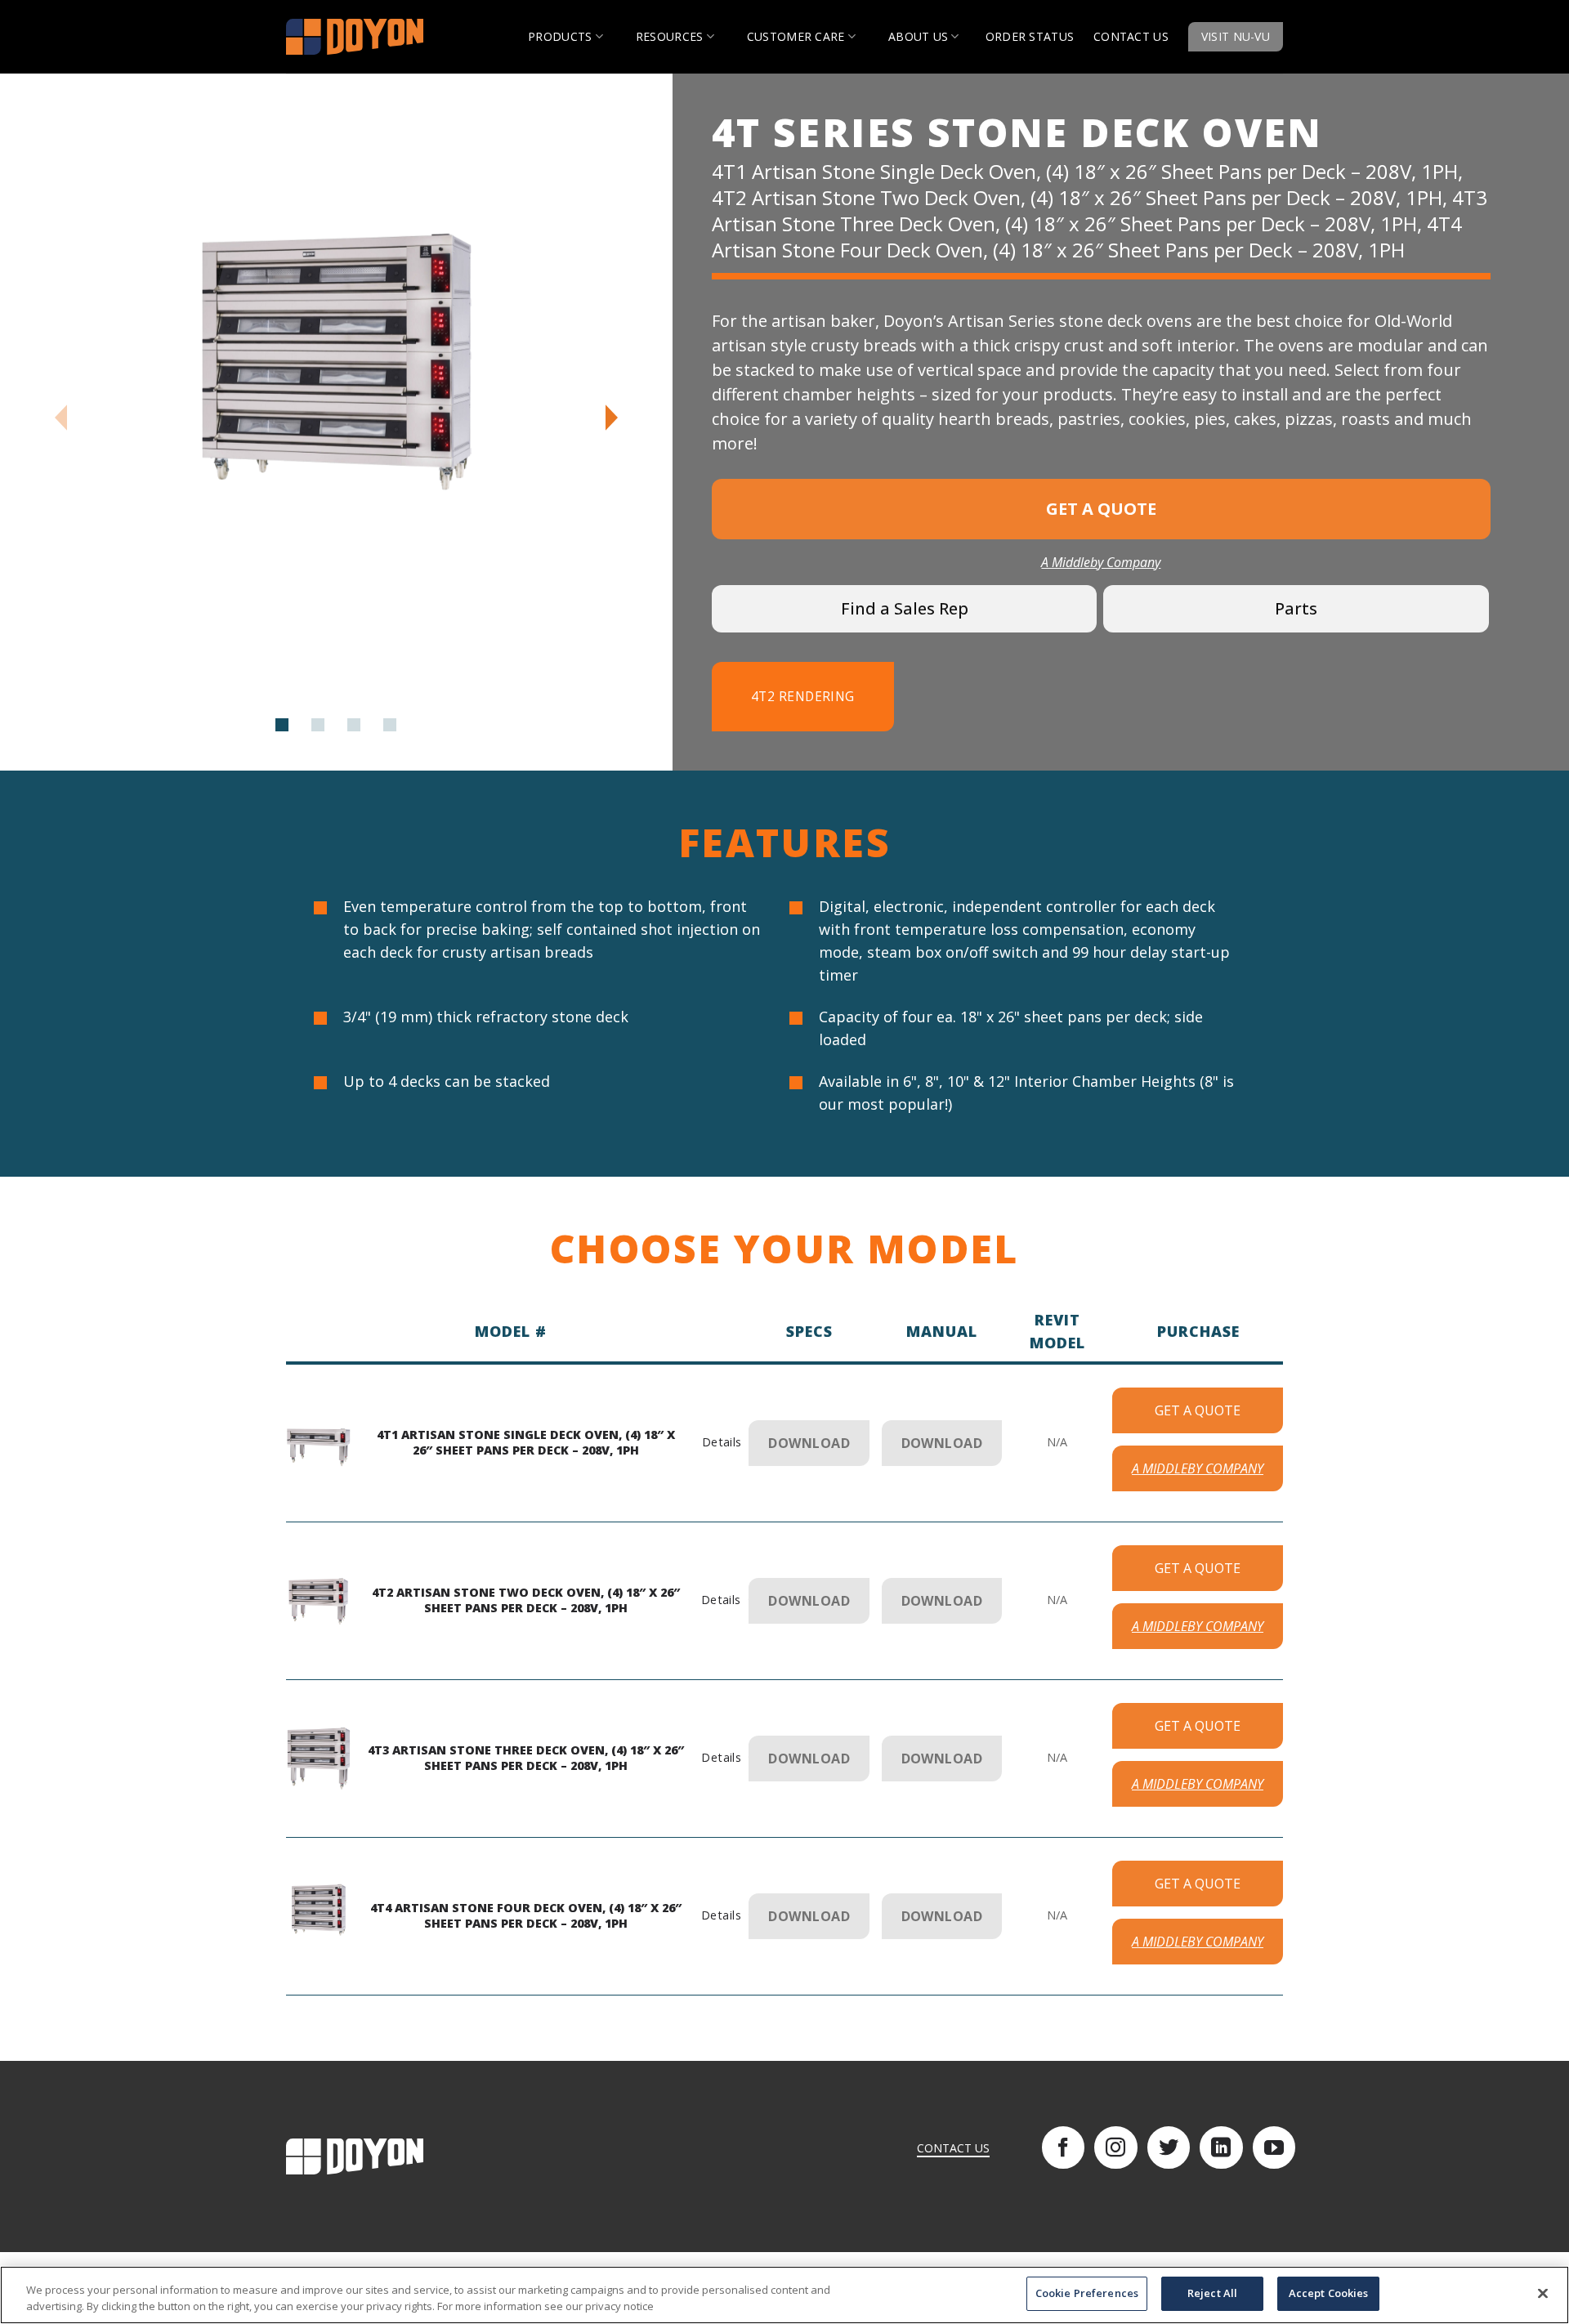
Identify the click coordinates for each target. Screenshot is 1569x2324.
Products (560, 36)
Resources (670, 36)
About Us (918, 36)
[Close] (1543, 2293)
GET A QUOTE (1198, 1410)
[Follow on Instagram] (1115, 2147)
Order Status (1030, 36)
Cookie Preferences (1087, 2293)
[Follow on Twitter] (1169, 2147)
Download (809, 1443)
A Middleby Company (1101, 562)
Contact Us (1131, 36)
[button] (612, 418)
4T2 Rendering (803, 696)
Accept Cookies (1329, 2293)
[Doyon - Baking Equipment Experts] (368, 37)
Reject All (1212, 2293)
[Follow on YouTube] (1274, 2147)
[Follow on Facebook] (1063, 2147)
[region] (784, 2295)
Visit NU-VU (1236, 36)
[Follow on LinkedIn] (1221, 2147)
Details (720, 1442)
